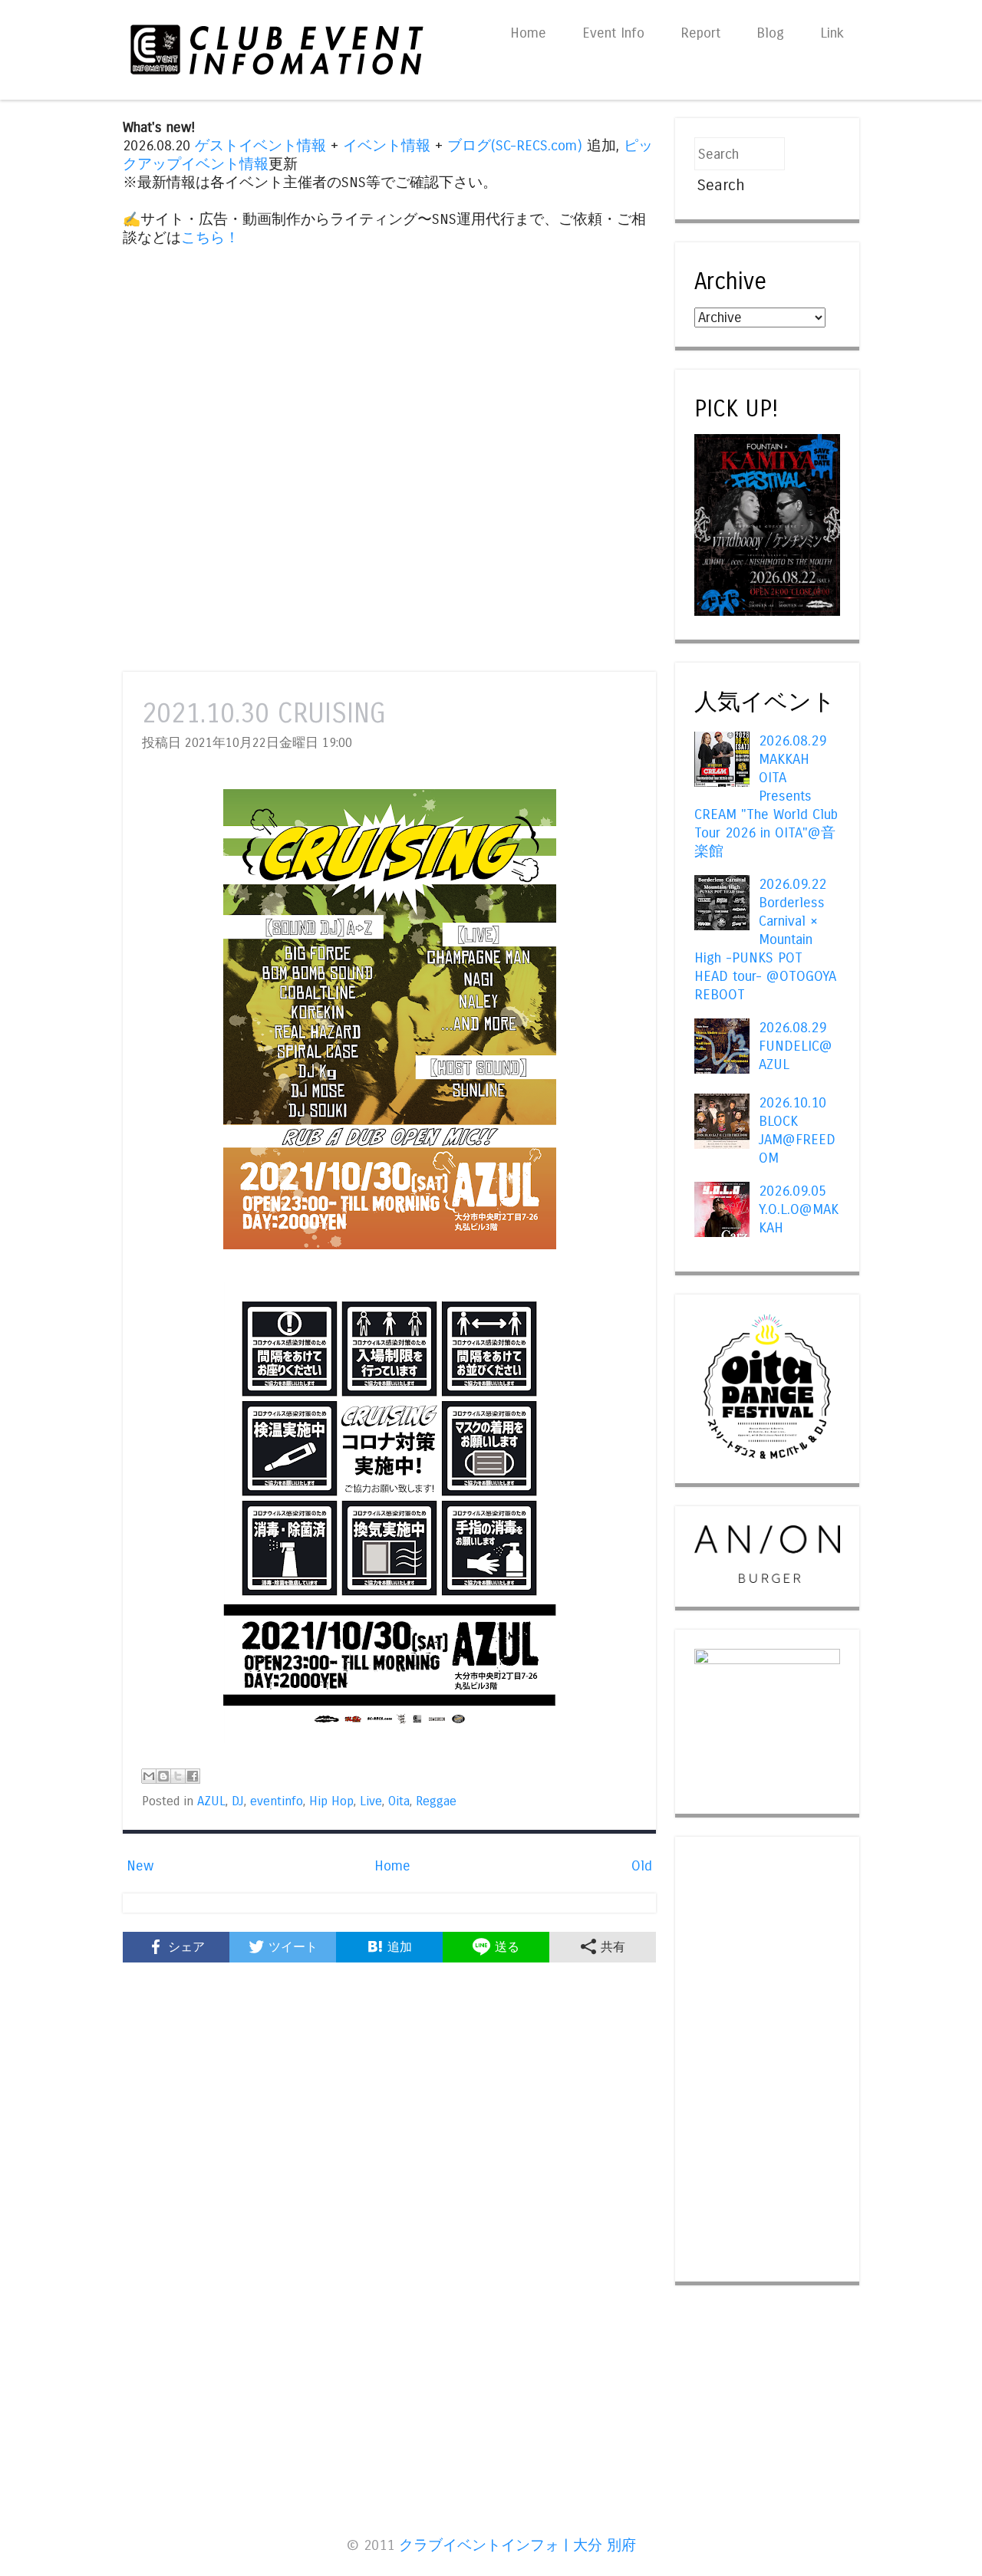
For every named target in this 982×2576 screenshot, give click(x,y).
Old (642, 1866)
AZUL (211, 1801)
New (140, 1866)
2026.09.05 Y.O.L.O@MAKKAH (799, 1209)
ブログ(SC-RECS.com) (515, 146)
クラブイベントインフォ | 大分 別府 (517, 2545)
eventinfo (277, 1801)
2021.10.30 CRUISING (264, 714)
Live (371, 1801)
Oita (399, 1801)
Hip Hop (331, 1801)
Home (528, 33)
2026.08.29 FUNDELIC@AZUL (796, 1046)
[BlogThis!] (163, 1776)
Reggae (436, 1801)
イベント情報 (387, 146)
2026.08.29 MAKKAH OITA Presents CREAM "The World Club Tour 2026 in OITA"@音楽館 (766, 796)
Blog (770, 33)
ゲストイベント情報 (260, 146)
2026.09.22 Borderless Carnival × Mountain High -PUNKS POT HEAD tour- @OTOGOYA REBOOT (765, 939)
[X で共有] (178, 1776)
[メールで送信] (149, 1776)
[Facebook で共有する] (193, 1776)
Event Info (613, 33)
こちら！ (210, 238)
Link (832, 33)
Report (700, 33)
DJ (238, 1801)
